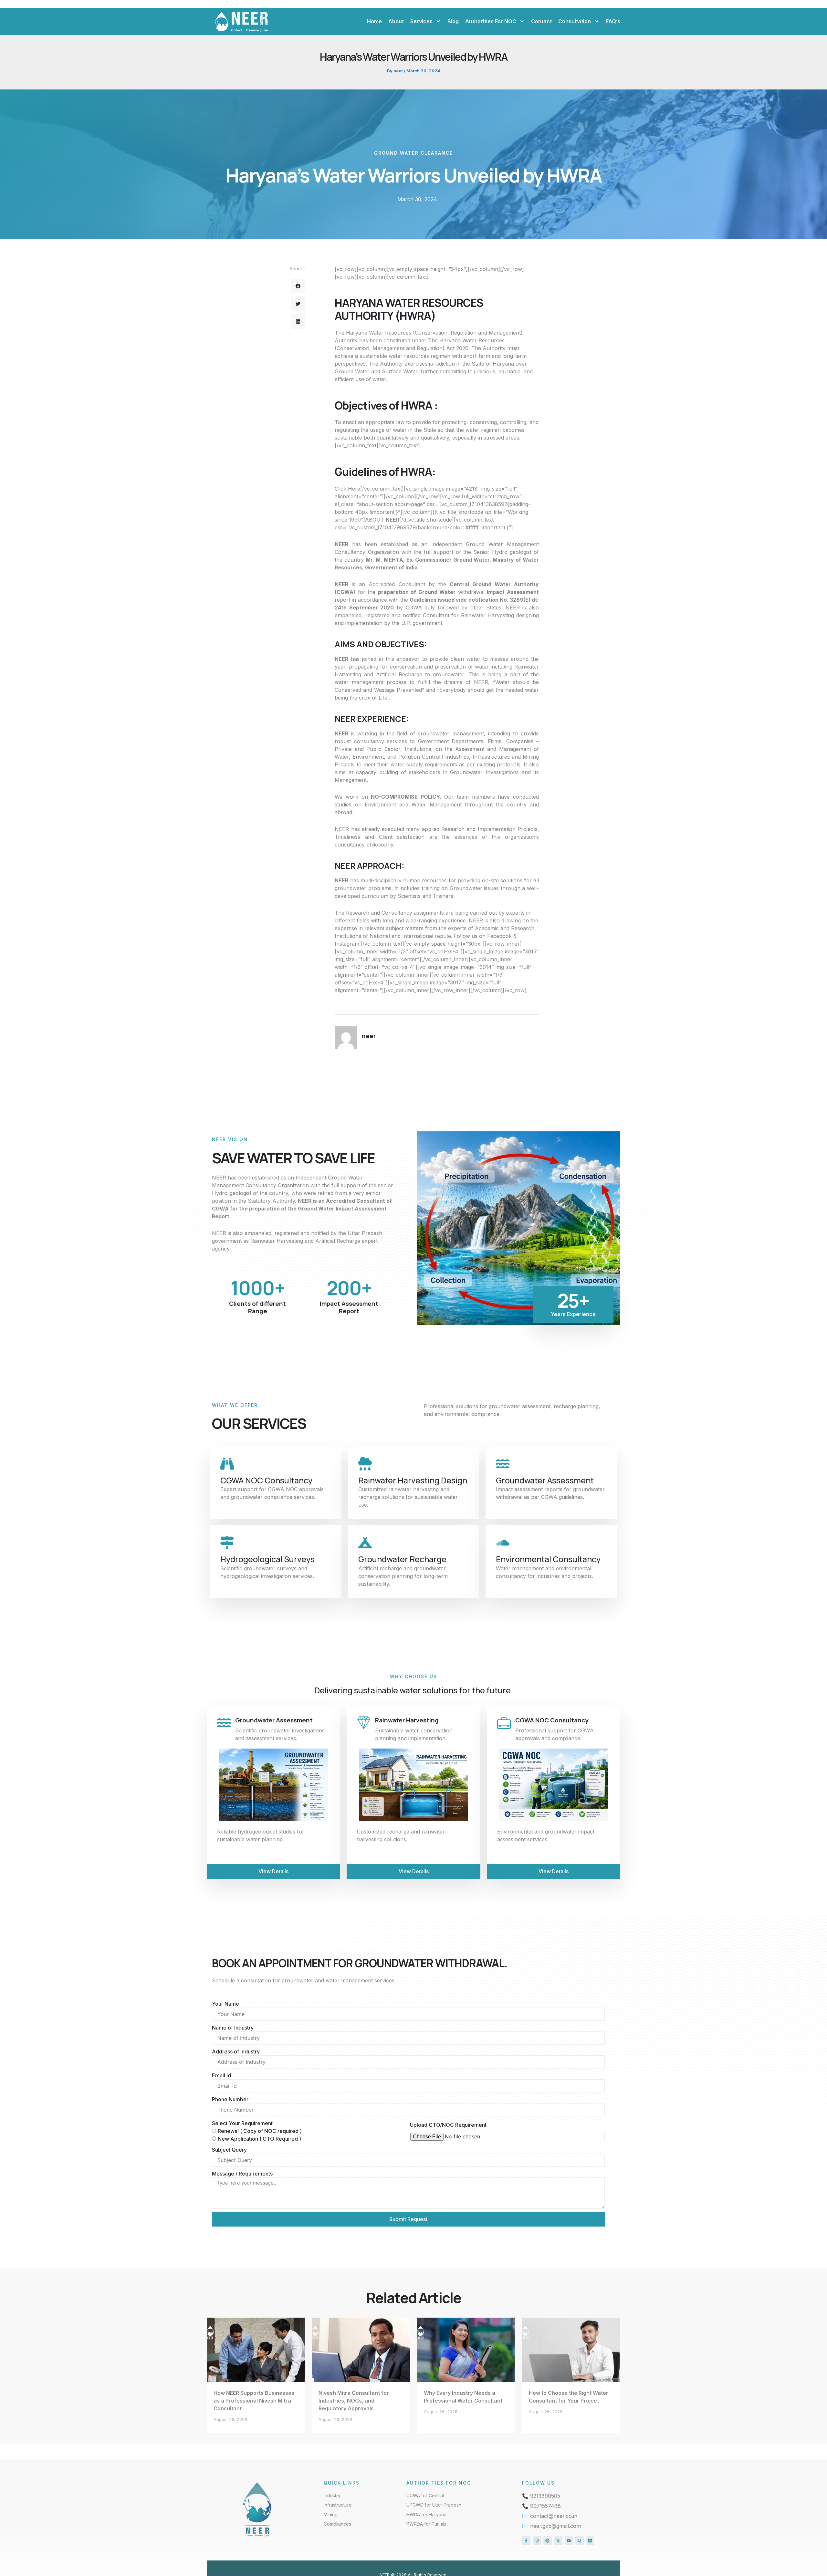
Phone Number (230, 2099)
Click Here (347, 489)
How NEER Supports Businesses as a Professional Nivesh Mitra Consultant (254, 2401)
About (396, 21)
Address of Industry (236, 2051)
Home (374, 21)
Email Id (221, 2075)
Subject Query (229, 2150)
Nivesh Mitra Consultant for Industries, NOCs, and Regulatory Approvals (354, 2401)
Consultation (575, 21)
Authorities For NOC (491, 21)
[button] (298, 286)
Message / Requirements (242, 2174)
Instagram (347, 944)
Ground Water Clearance (413, 153)
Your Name (225, 2004)
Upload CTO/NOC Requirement (448, 2125)
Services (421, 21)
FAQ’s (613, 21)
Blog (453, 21)
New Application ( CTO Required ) (259, 2139)
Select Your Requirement (242, 2123)
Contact (541, 21)
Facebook (499, 936)
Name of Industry (233, 2028)
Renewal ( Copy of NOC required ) (260, 2131)
